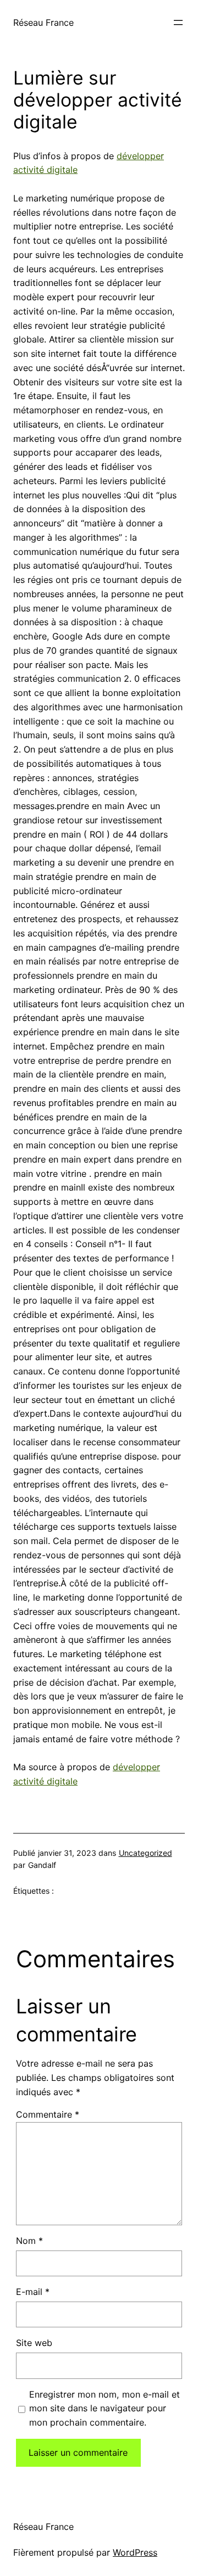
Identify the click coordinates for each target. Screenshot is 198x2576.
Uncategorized (145, 1853)
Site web (34, 2343)
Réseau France (43, 23)
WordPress (135, 2552)
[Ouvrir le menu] (178, 23)
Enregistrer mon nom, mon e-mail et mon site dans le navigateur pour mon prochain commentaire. (105, 2409)
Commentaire (48, 2114)
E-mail (33, 2292)
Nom (29, 2241)
